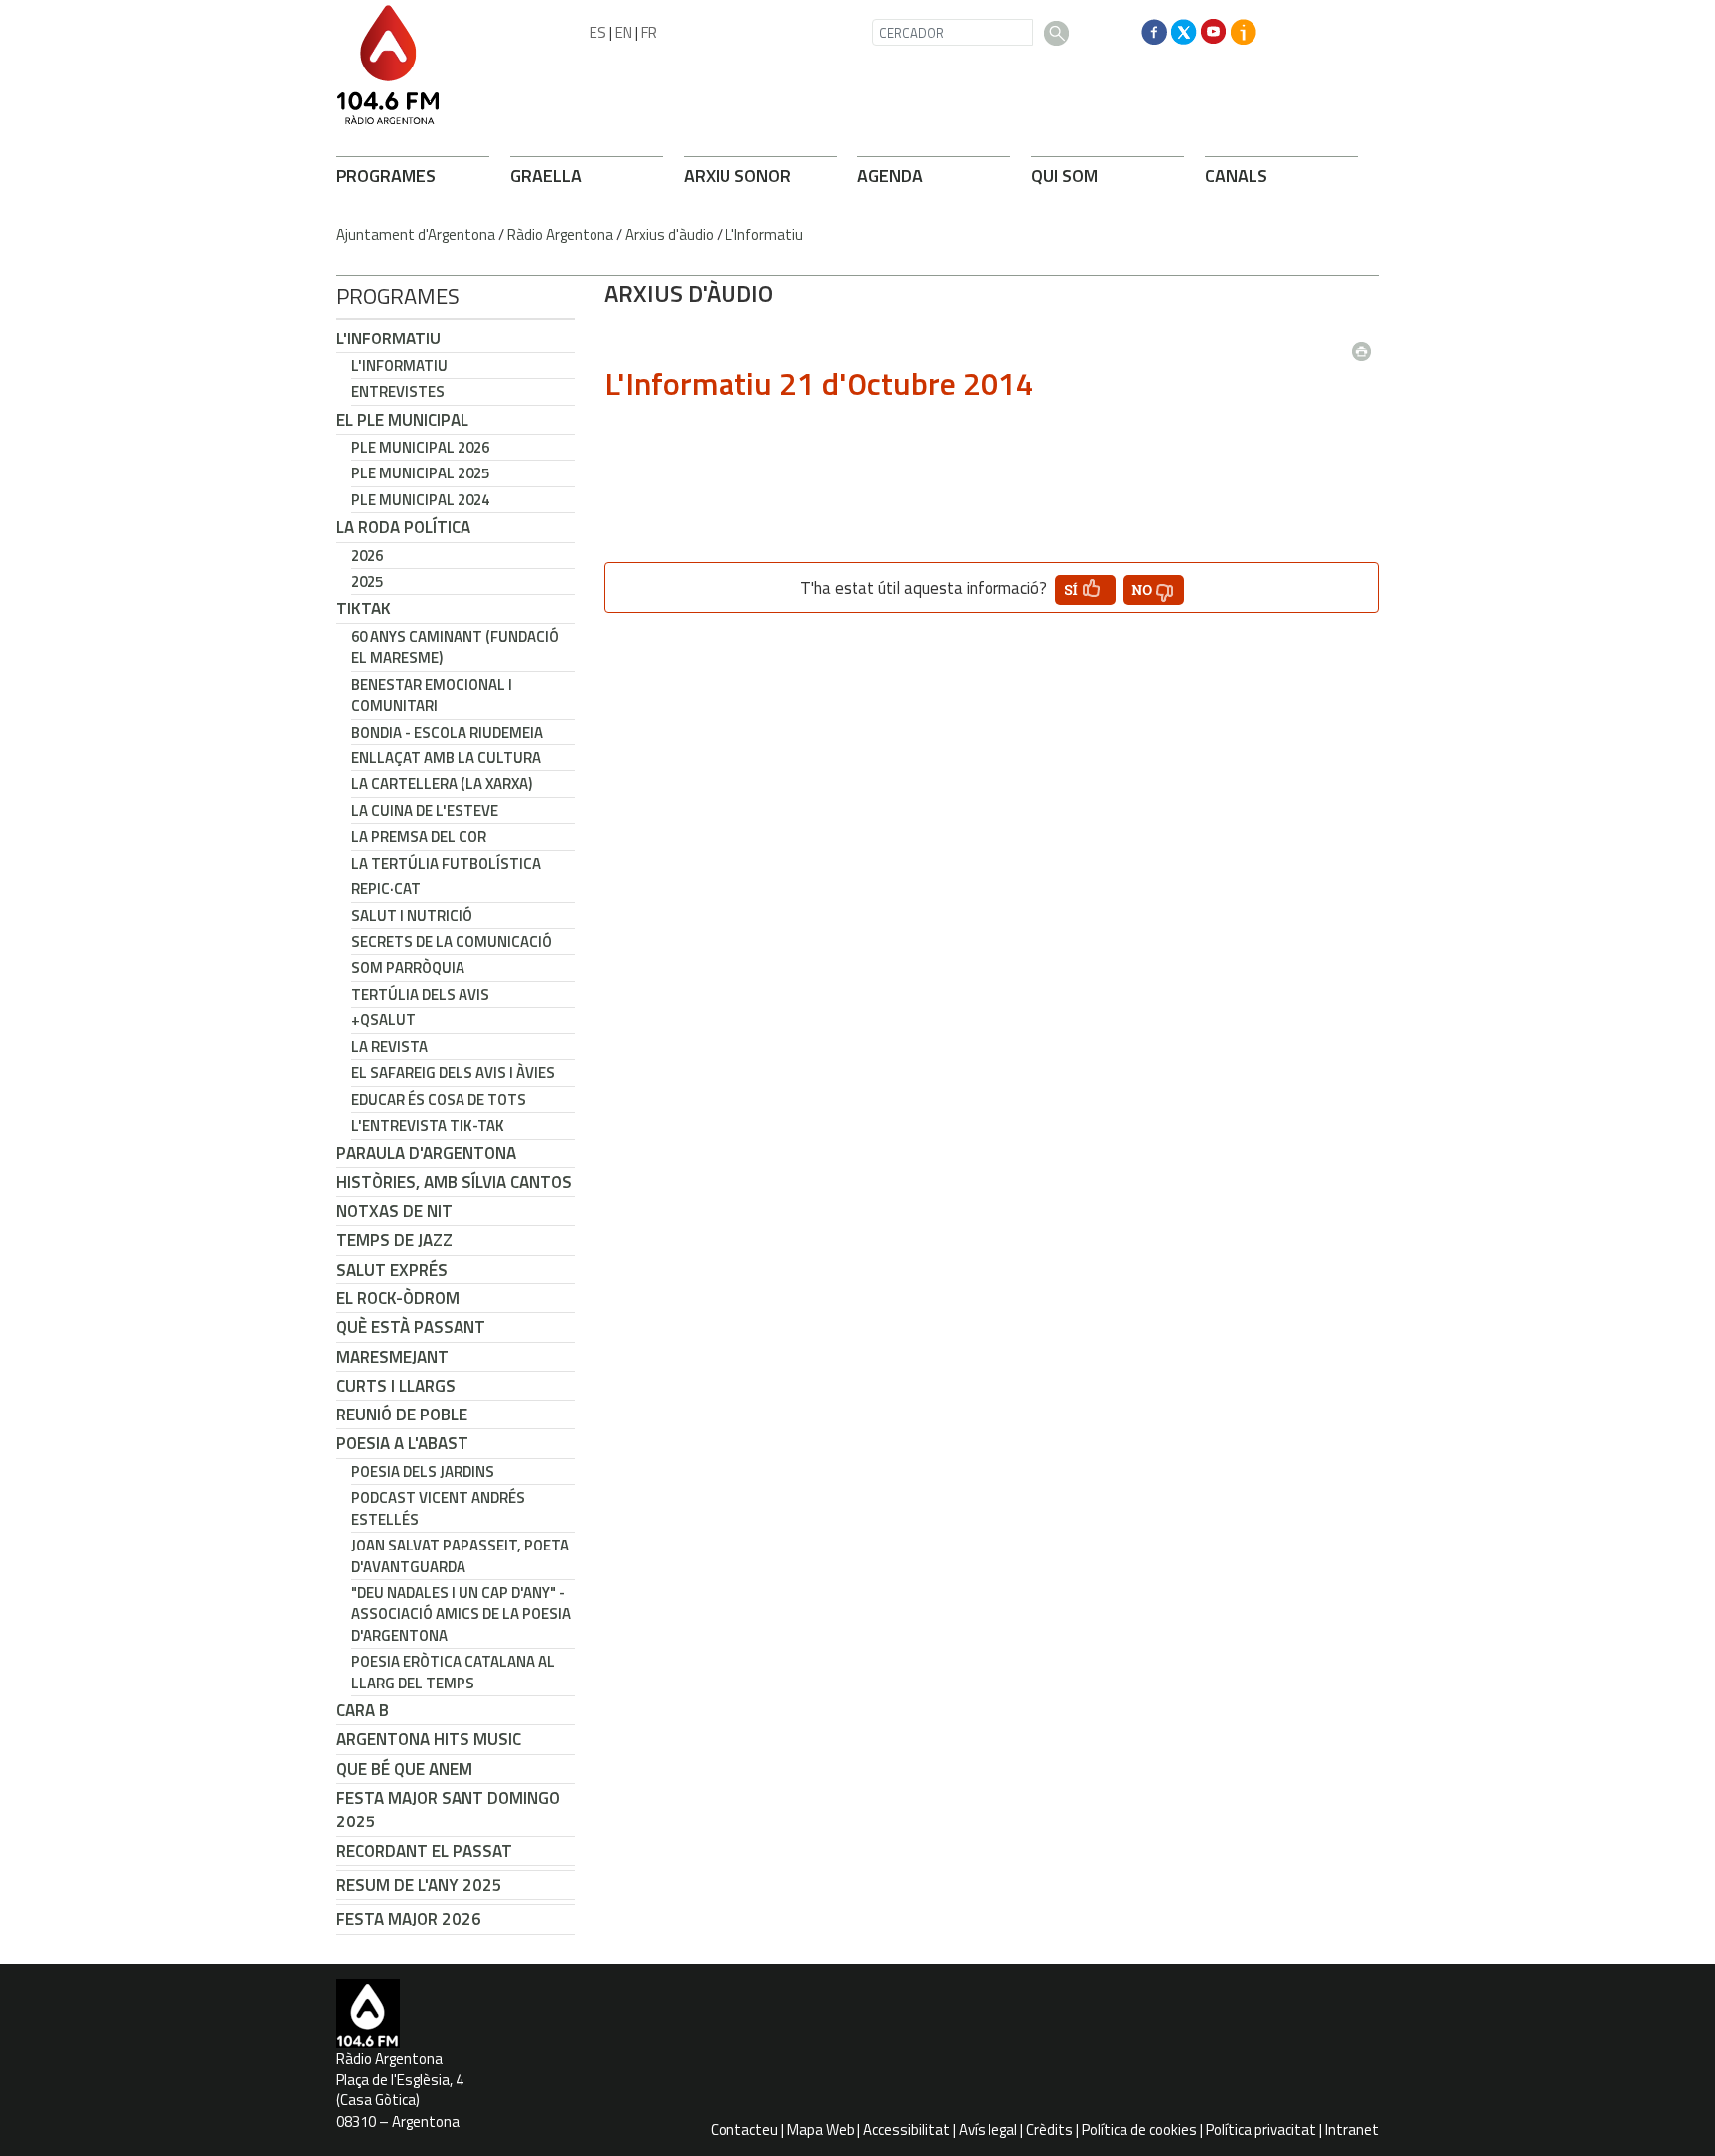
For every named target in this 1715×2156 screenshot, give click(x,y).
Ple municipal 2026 (420, 447)
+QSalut (384, 1020)
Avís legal (988, 2130)
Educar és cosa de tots (439, 1099)
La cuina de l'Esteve (425, 810)
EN (624, 32)
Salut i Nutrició (412, 916)
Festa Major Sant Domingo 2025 (448, 1810)
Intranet (1352, 2130)
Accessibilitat (907, 2130)
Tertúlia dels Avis (420, 994)
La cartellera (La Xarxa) (442, 784)
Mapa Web (821, 2130)
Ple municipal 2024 (420, 500)
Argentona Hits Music (429, 1739)
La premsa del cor (419, 836)
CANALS (1236, 175)
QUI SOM (1064, 175)
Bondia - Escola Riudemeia (447, 732)
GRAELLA (546, 175)
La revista (390, 1047)
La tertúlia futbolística (446, 863)
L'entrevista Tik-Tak (428, 1125)
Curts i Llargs (396, 1386)
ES (598, 32)
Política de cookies (1139, 2130)
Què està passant (411, 1327)
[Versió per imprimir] (1366, 345)
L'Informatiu (764, 235)
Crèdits (1050, 2130)
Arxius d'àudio (669, 235)
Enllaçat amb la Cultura (446, 758)
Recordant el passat (424, 1851)
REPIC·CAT (386, 889)
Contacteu (744, 2130)
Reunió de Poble (402, 1415)
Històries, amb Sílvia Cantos (454, 1182)
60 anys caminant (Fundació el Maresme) (455, 647)
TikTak (364, 608)
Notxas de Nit (395, 1211)
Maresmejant (393, 1357)
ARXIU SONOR (737, 175)
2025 (367, 581)
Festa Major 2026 (409, 1919)
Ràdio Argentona (560, 235)
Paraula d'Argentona (426, 1153)
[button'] (1085, 590)
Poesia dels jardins (423, 1472)
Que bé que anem (404, 1769)
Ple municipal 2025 (420, 473)
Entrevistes (398, 392)
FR (649, 32)
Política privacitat (1261, 2130)
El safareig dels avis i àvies (453, 1073)
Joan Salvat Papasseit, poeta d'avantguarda (460, 1555)
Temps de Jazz (395, 1240)
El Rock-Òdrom (398, 1298)
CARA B (363, 1710)
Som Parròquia (408, 967)
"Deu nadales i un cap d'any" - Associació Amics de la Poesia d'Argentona (461, 1614)
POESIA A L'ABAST (402, 1443)
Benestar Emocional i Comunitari (432, 695)
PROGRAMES (386, 175)
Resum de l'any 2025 (419, 1885)
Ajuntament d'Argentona (416, 235)
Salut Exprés (392, 1270)
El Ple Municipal (402, 420)
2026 (367, 555)
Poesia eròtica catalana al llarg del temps (453, 1672)
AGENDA (890, 175)
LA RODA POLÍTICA (403, 527)
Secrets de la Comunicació (452, 942)
